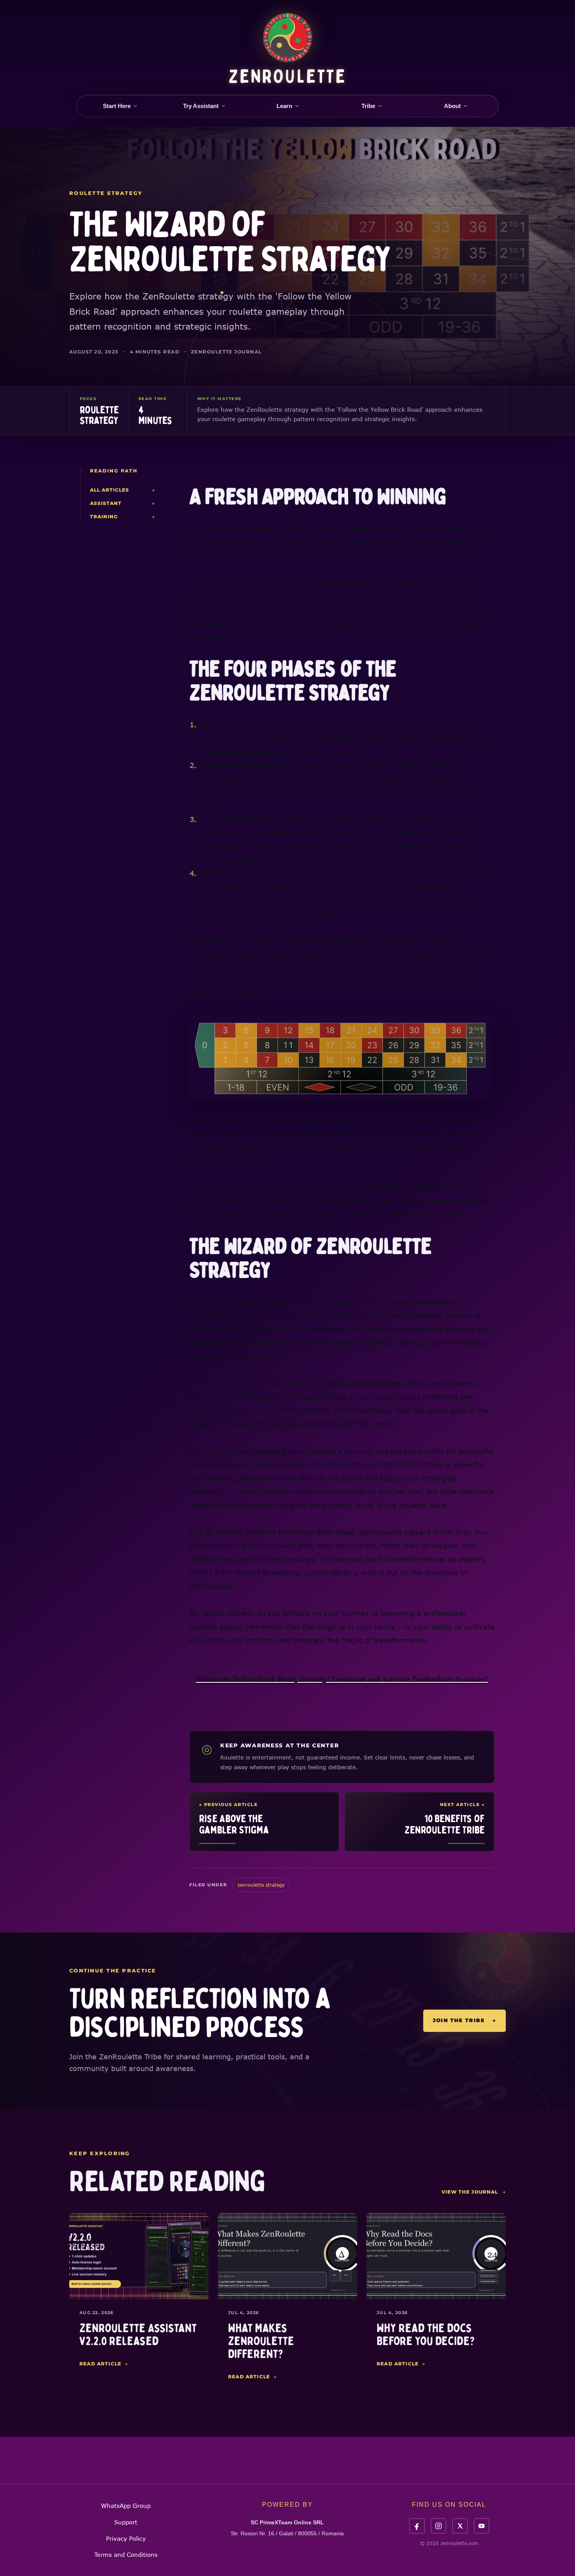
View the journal (474, 2192)
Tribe (368, 106)
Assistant (122, 503)
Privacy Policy (126, 2538)
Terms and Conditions (126, 2554)
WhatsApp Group (126, 2506)
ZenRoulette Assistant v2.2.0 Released (138, 2335)
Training (122, 516)
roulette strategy (106, 193)
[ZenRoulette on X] (460, 2526)
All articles (122, 490)
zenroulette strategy (261, 1885)
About (452, 106)
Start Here (117, 106)
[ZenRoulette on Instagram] (438, 2526)
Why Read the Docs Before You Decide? (426, 2335)
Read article (104, 2364)
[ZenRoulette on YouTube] (482, 2526)
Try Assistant (201, 106)
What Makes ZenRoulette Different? (261, 2341)
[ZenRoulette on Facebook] (417, 2526)
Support (126, 2522)
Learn (284, 106)
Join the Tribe (464, 2020)
